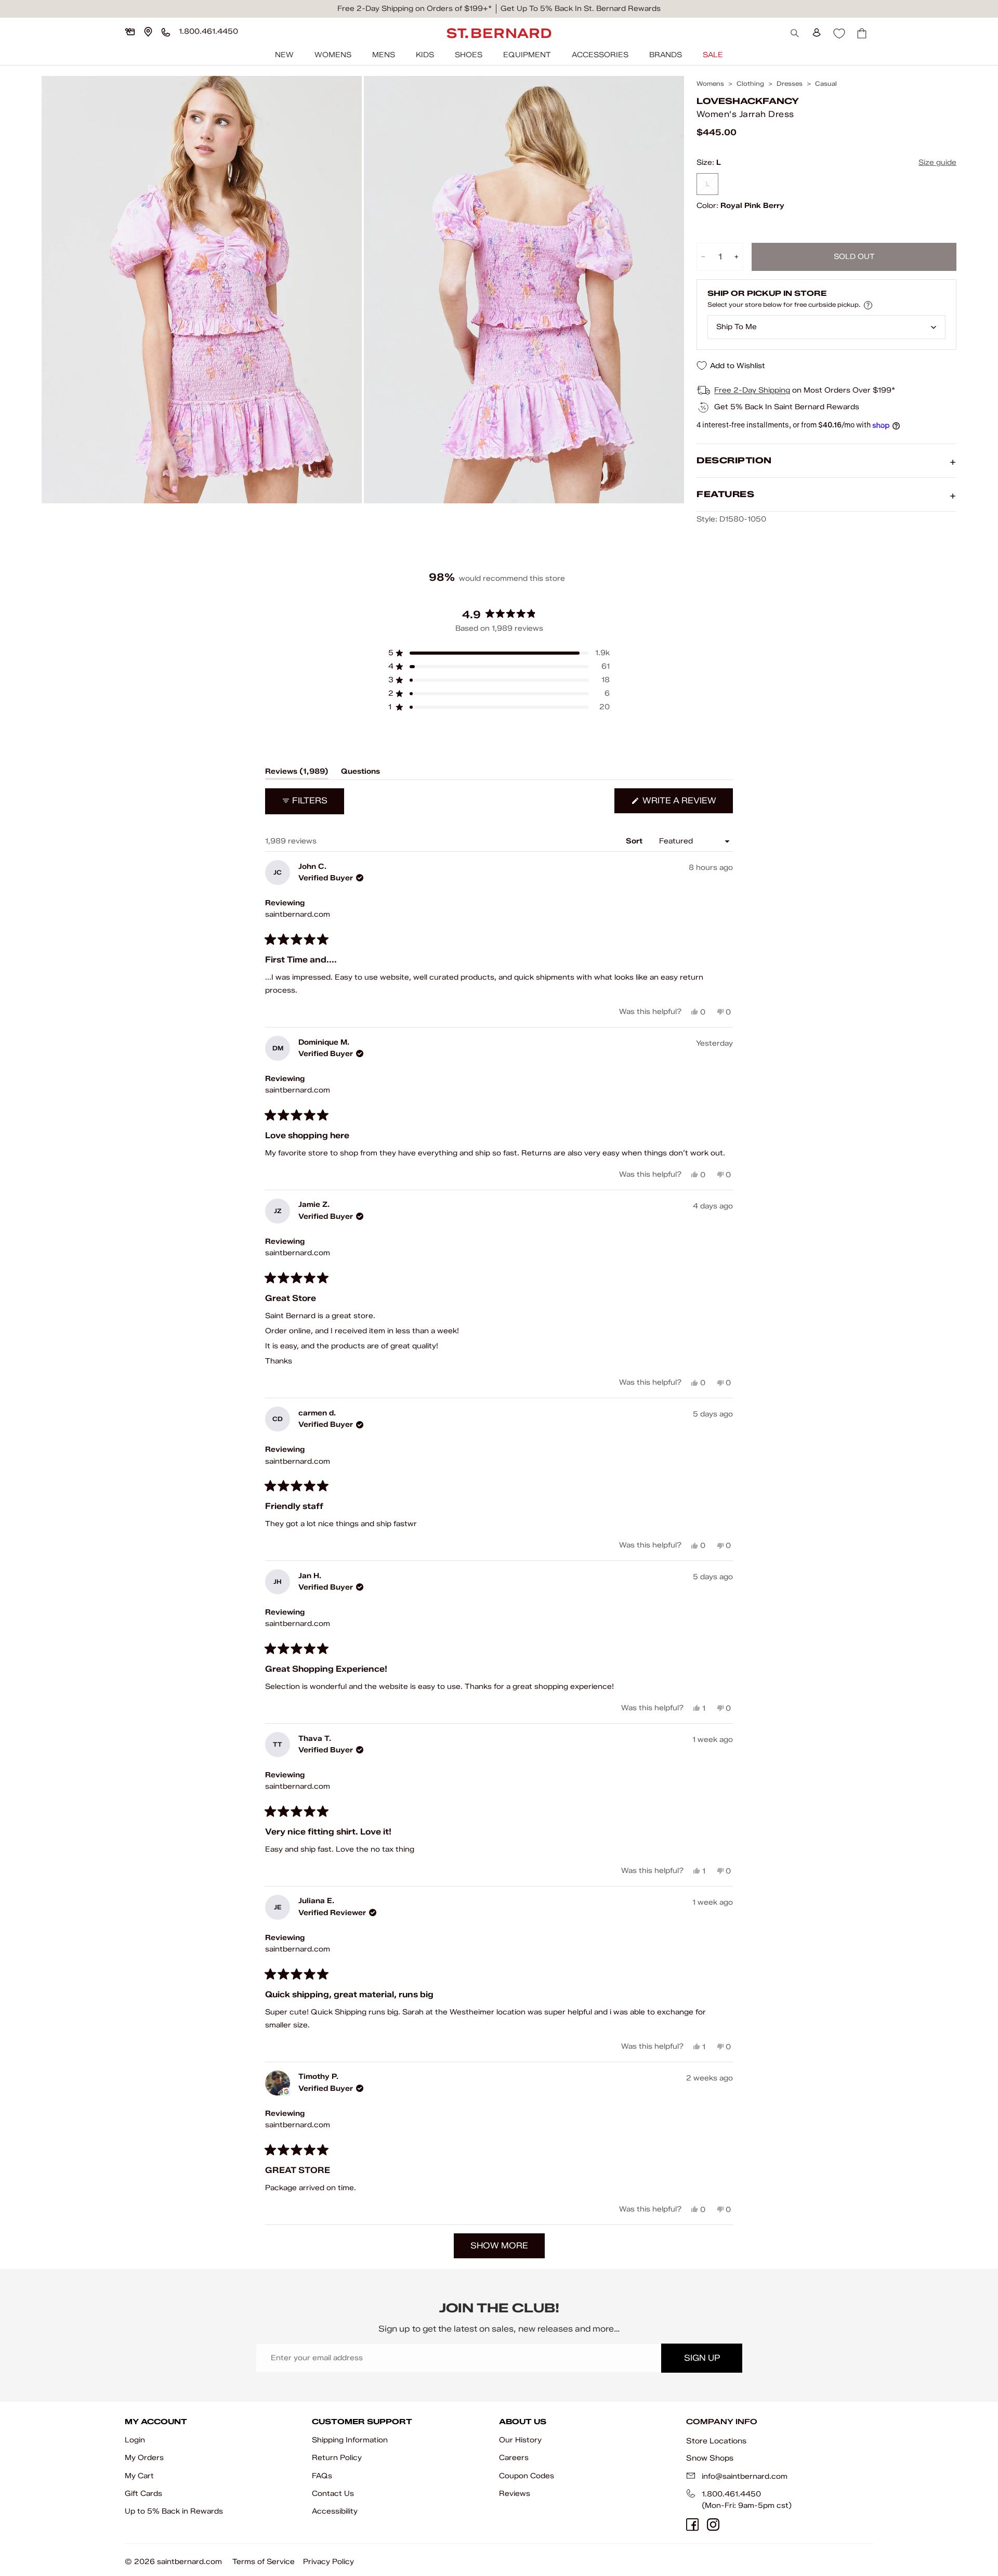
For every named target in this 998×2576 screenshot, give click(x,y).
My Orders (144, 2458)
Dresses (790, 84)
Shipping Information (350, 2440)
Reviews (515, 2494)
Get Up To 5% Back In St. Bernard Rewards (581, 9)
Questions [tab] (360, 773)
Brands (666, 55)
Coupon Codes (527, 2476)
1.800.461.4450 (731, 2494)
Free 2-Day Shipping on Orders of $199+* (415, 9)
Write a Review (687, 804)
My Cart (139, 2476)
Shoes (469, 55)
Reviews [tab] (297, 773)
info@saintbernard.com (745, 2476)
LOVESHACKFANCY (748, 101)
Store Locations (716, 2441)
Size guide (937, 162)
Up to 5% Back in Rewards (174, 2511)
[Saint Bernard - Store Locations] (148, 32)
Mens (384, 55)
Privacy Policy (329, 2562)
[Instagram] (713, 2525)
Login (135, 2440)
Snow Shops (710, 2458)
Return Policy (337, 2458)
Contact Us (333, 2494)
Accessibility (335, 2511)
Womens (333, 55)
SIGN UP (702, 2358)
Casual (826, 84)
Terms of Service (264, 2562)
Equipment (527, 55)
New (284, 55)
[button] (499, 653)
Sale (713, 55)
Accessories (600, 55)
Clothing (750, 84)
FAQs (322, 2476)
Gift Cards (143, 2494)
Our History (520, 2440)
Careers (514, 2458)
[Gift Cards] (130, 32)
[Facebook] (692, 2525)
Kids (425, 55)
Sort (635, 841)
